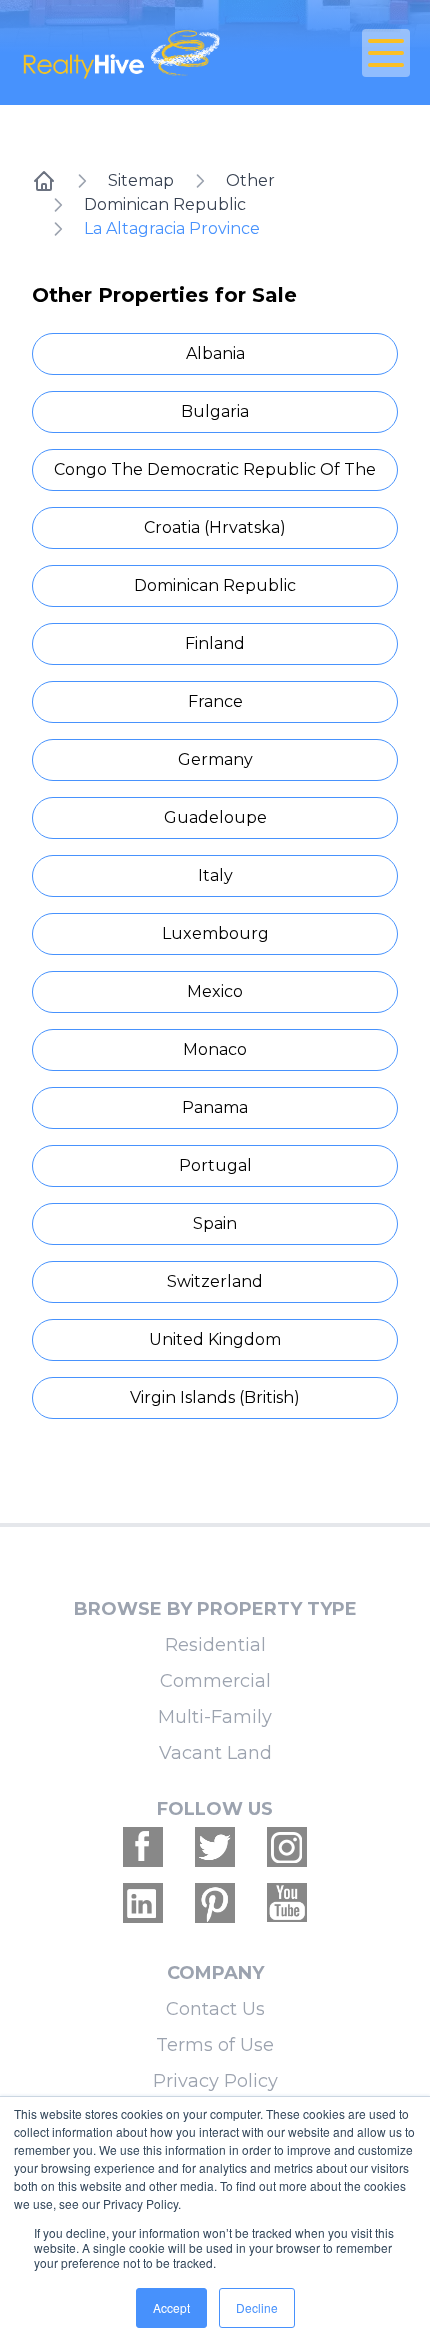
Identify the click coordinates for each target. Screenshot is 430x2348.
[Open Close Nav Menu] (386, 53)
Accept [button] (171, 2307)
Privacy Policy (215, 2081)
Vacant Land (215, 1753)
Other (250, 180)
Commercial (215, 1681)
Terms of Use (215, 2045)
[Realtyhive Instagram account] (287, 1847)
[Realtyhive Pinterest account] (215, 1903)
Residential (215, 1645)
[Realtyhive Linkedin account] (143, 1903)
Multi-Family (215, 1717)
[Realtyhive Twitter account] (215, 1847)
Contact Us (215, 2009)
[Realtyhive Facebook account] (143, 1847)
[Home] (44, 181)
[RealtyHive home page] (150, 52)
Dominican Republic (165, 204)
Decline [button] (257, 2307)
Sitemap (141, 180)
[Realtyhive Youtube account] (287, 1903)
